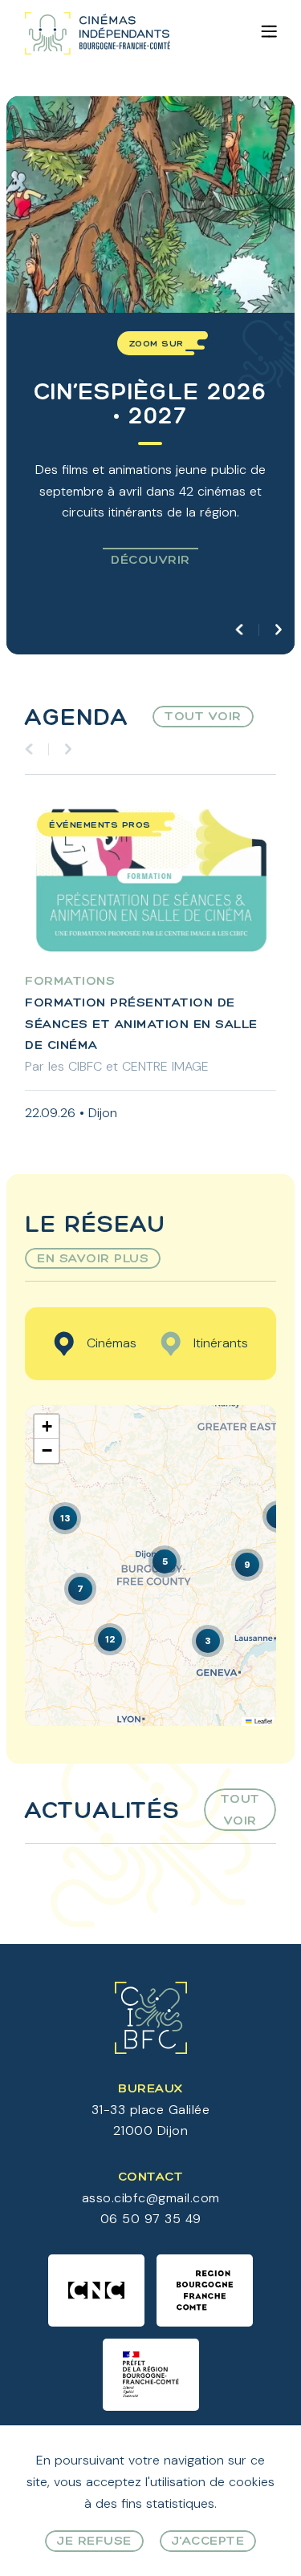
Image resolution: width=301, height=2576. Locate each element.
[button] (165, 1561)
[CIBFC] (98, 33)
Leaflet (262, 1721)
